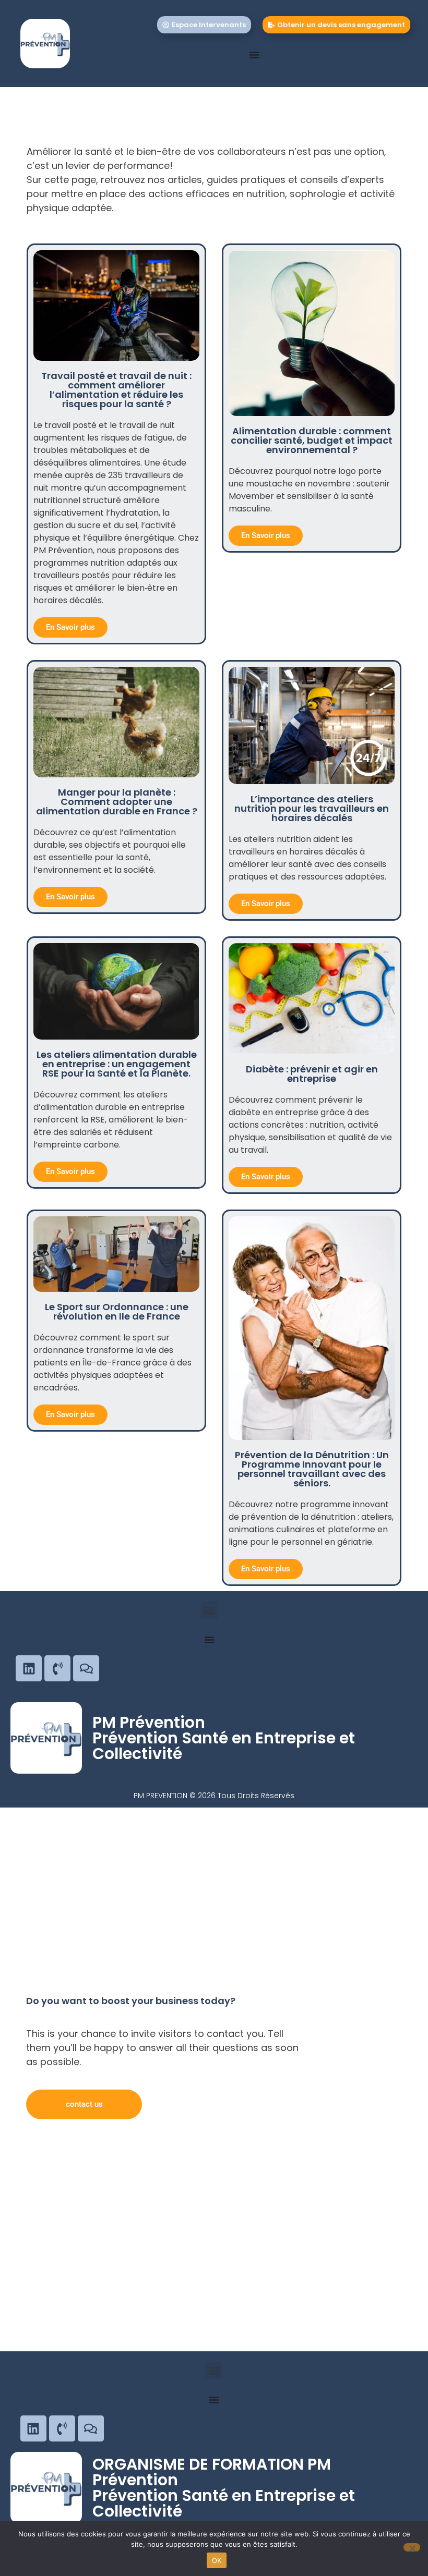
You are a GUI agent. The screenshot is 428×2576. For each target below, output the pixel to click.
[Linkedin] (29, 1668)
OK (217, 2560)
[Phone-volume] (57, 1668)
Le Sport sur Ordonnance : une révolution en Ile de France (117, 1311)
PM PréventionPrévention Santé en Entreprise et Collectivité (224, 1738)
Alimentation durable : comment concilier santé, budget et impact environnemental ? (312, 440)
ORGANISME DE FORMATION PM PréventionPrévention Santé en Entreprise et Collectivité (224, 2488)
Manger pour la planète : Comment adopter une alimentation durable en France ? (117, 802)
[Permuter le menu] (254, 55)
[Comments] (86, 1668)
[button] (210, 1610)
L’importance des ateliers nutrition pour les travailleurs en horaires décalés (312, 808)
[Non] (412, 2547)
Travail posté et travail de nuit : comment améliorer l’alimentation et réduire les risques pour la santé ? (116, 390)
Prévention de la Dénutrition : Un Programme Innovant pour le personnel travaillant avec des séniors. (312, 1469)
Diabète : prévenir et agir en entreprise (312, 1074)
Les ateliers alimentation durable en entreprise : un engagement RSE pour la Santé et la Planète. (117, 1064)
